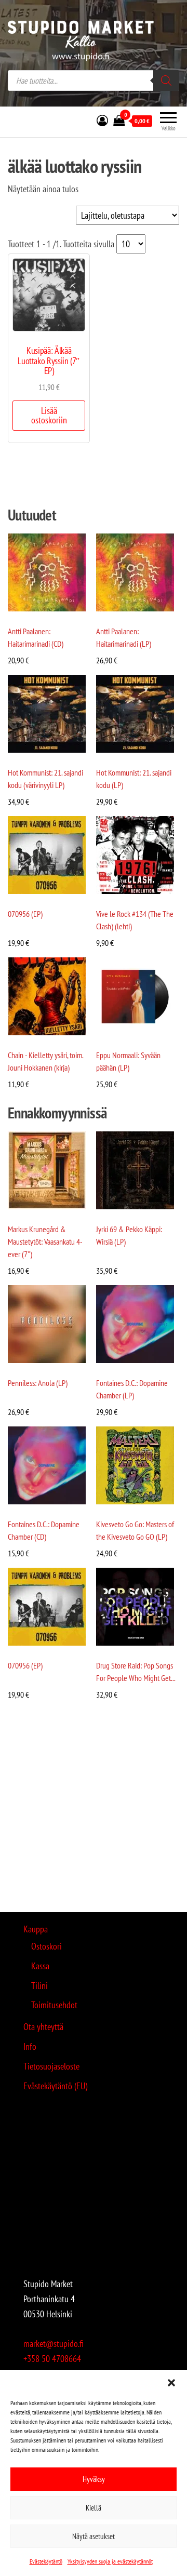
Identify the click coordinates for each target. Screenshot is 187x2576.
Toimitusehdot (54, 2005)
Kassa (40, 1966)
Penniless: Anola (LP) (38, 1383)
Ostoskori (46, 1946)
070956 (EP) (25, 914)
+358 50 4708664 (52, 2359)
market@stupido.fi (54, 2344)
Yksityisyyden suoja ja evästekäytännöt (110, 2561)
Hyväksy (94, 2479)
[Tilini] (102, 121)
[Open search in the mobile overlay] (94, 81)
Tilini (39, 1986)
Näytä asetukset (94, 2536)
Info (30, 2046)
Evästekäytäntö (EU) (55, 2086)
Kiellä (94, 2508)
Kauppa (36, 1929)
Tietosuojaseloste (51, 2066)
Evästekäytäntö (46, 2561)
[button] (171, 2383)
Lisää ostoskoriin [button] (49, 415)
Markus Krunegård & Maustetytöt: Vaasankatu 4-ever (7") (45, 1242)
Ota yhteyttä (43, 2027)
